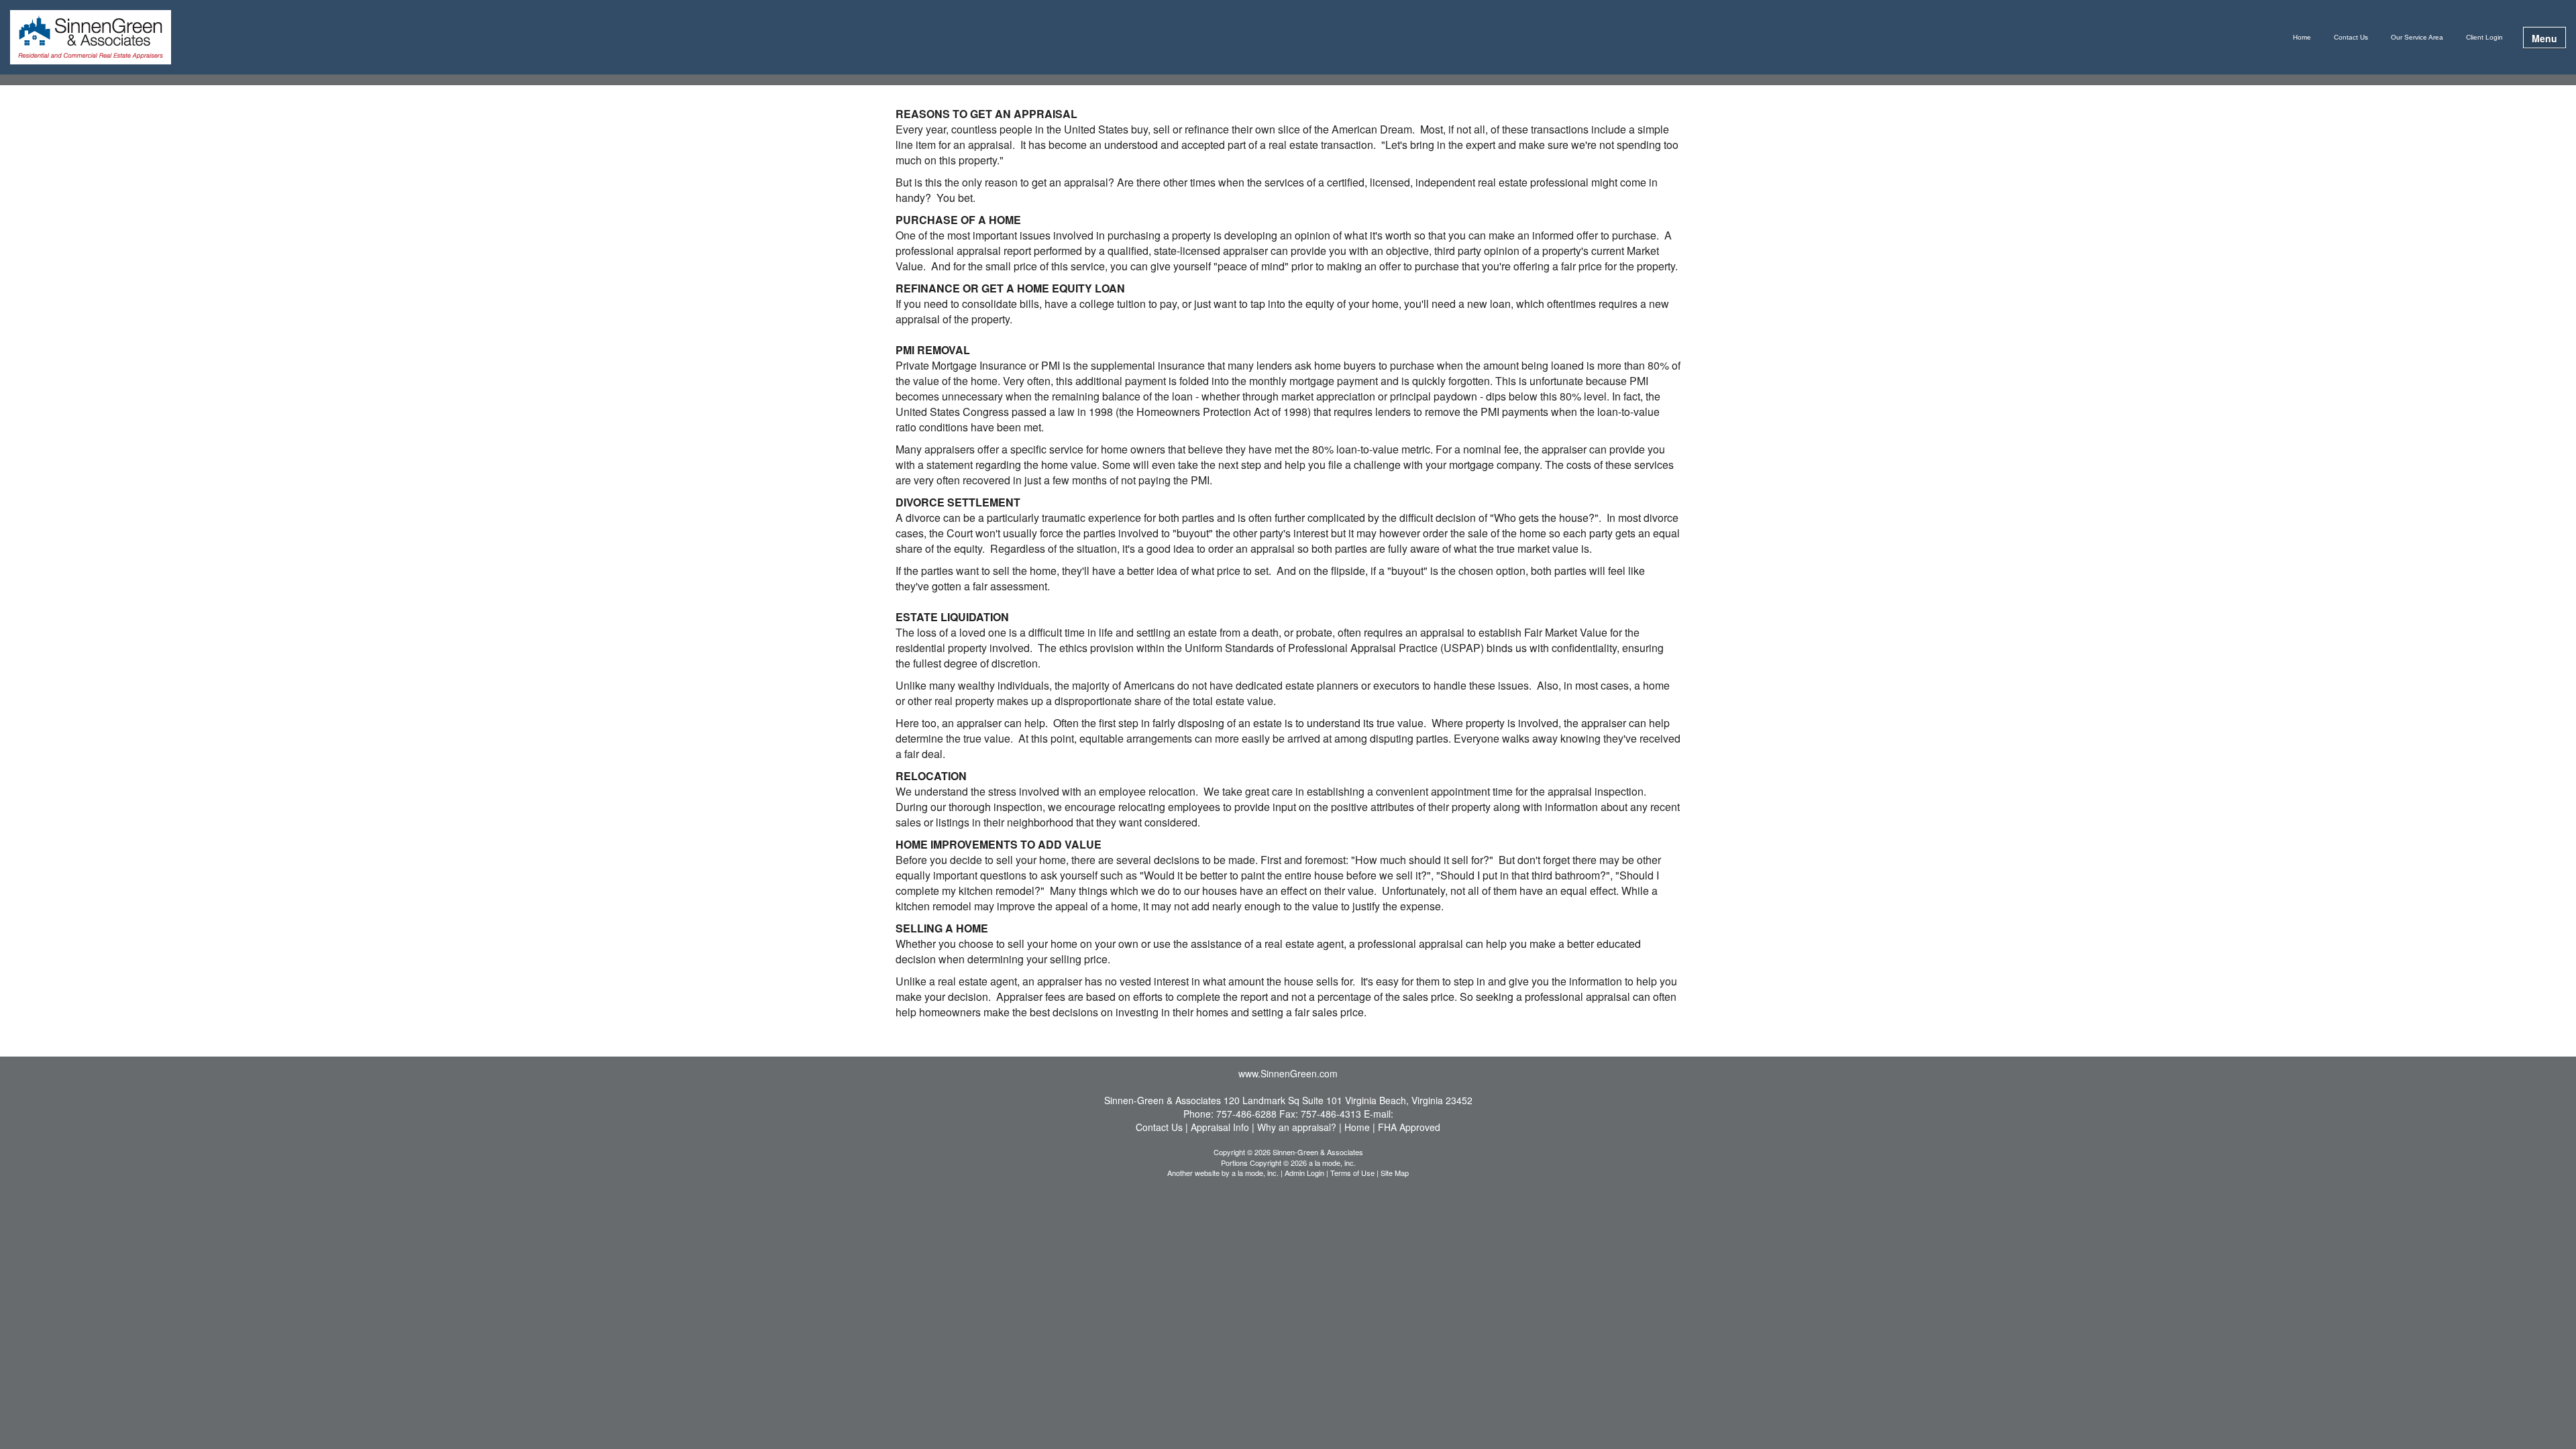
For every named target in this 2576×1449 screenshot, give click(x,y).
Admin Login (1304, 1173)
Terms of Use (1352, 1173)
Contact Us (2351, 37)
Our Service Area (2417, 37)
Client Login (2484, 37)
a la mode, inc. (1255, 1173)
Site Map (1395, 1173)
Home (2302, 37)
